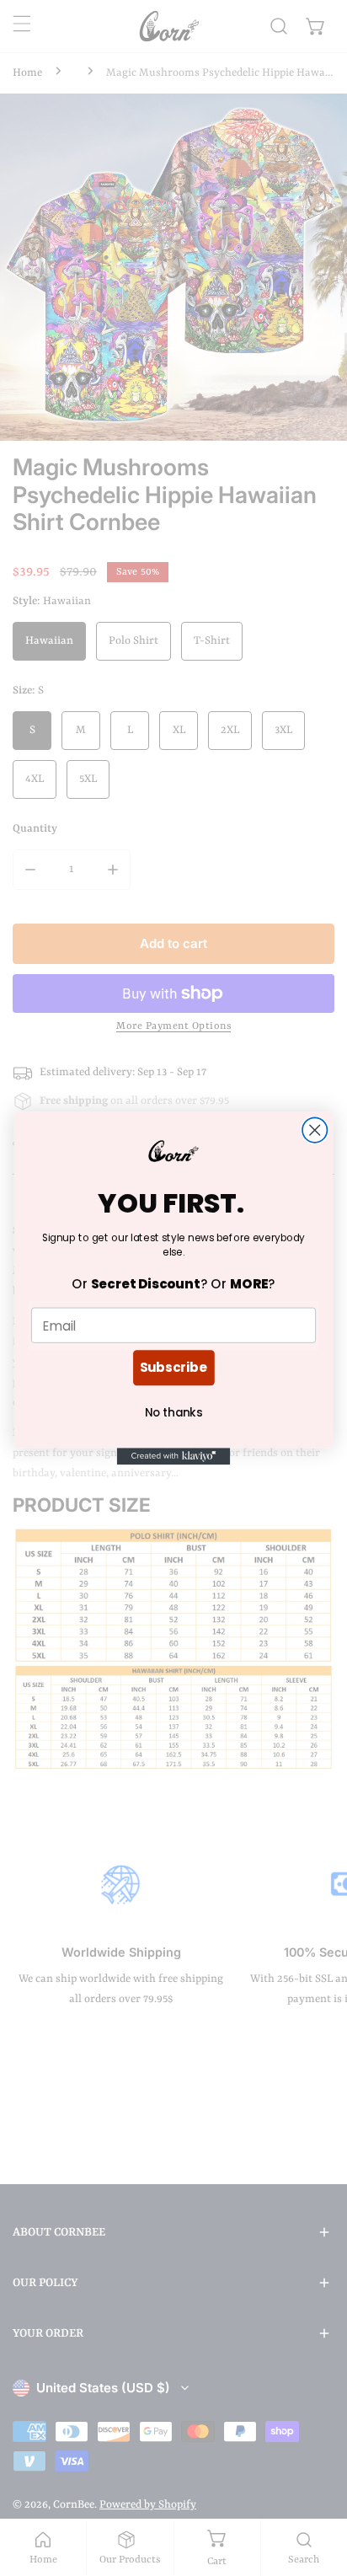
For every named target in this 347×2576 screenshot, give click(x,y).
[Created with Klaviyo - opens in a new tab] (174, 1456)
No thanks (174, 1412)
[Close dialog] (315, 1130)
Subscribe (173, 1367)
